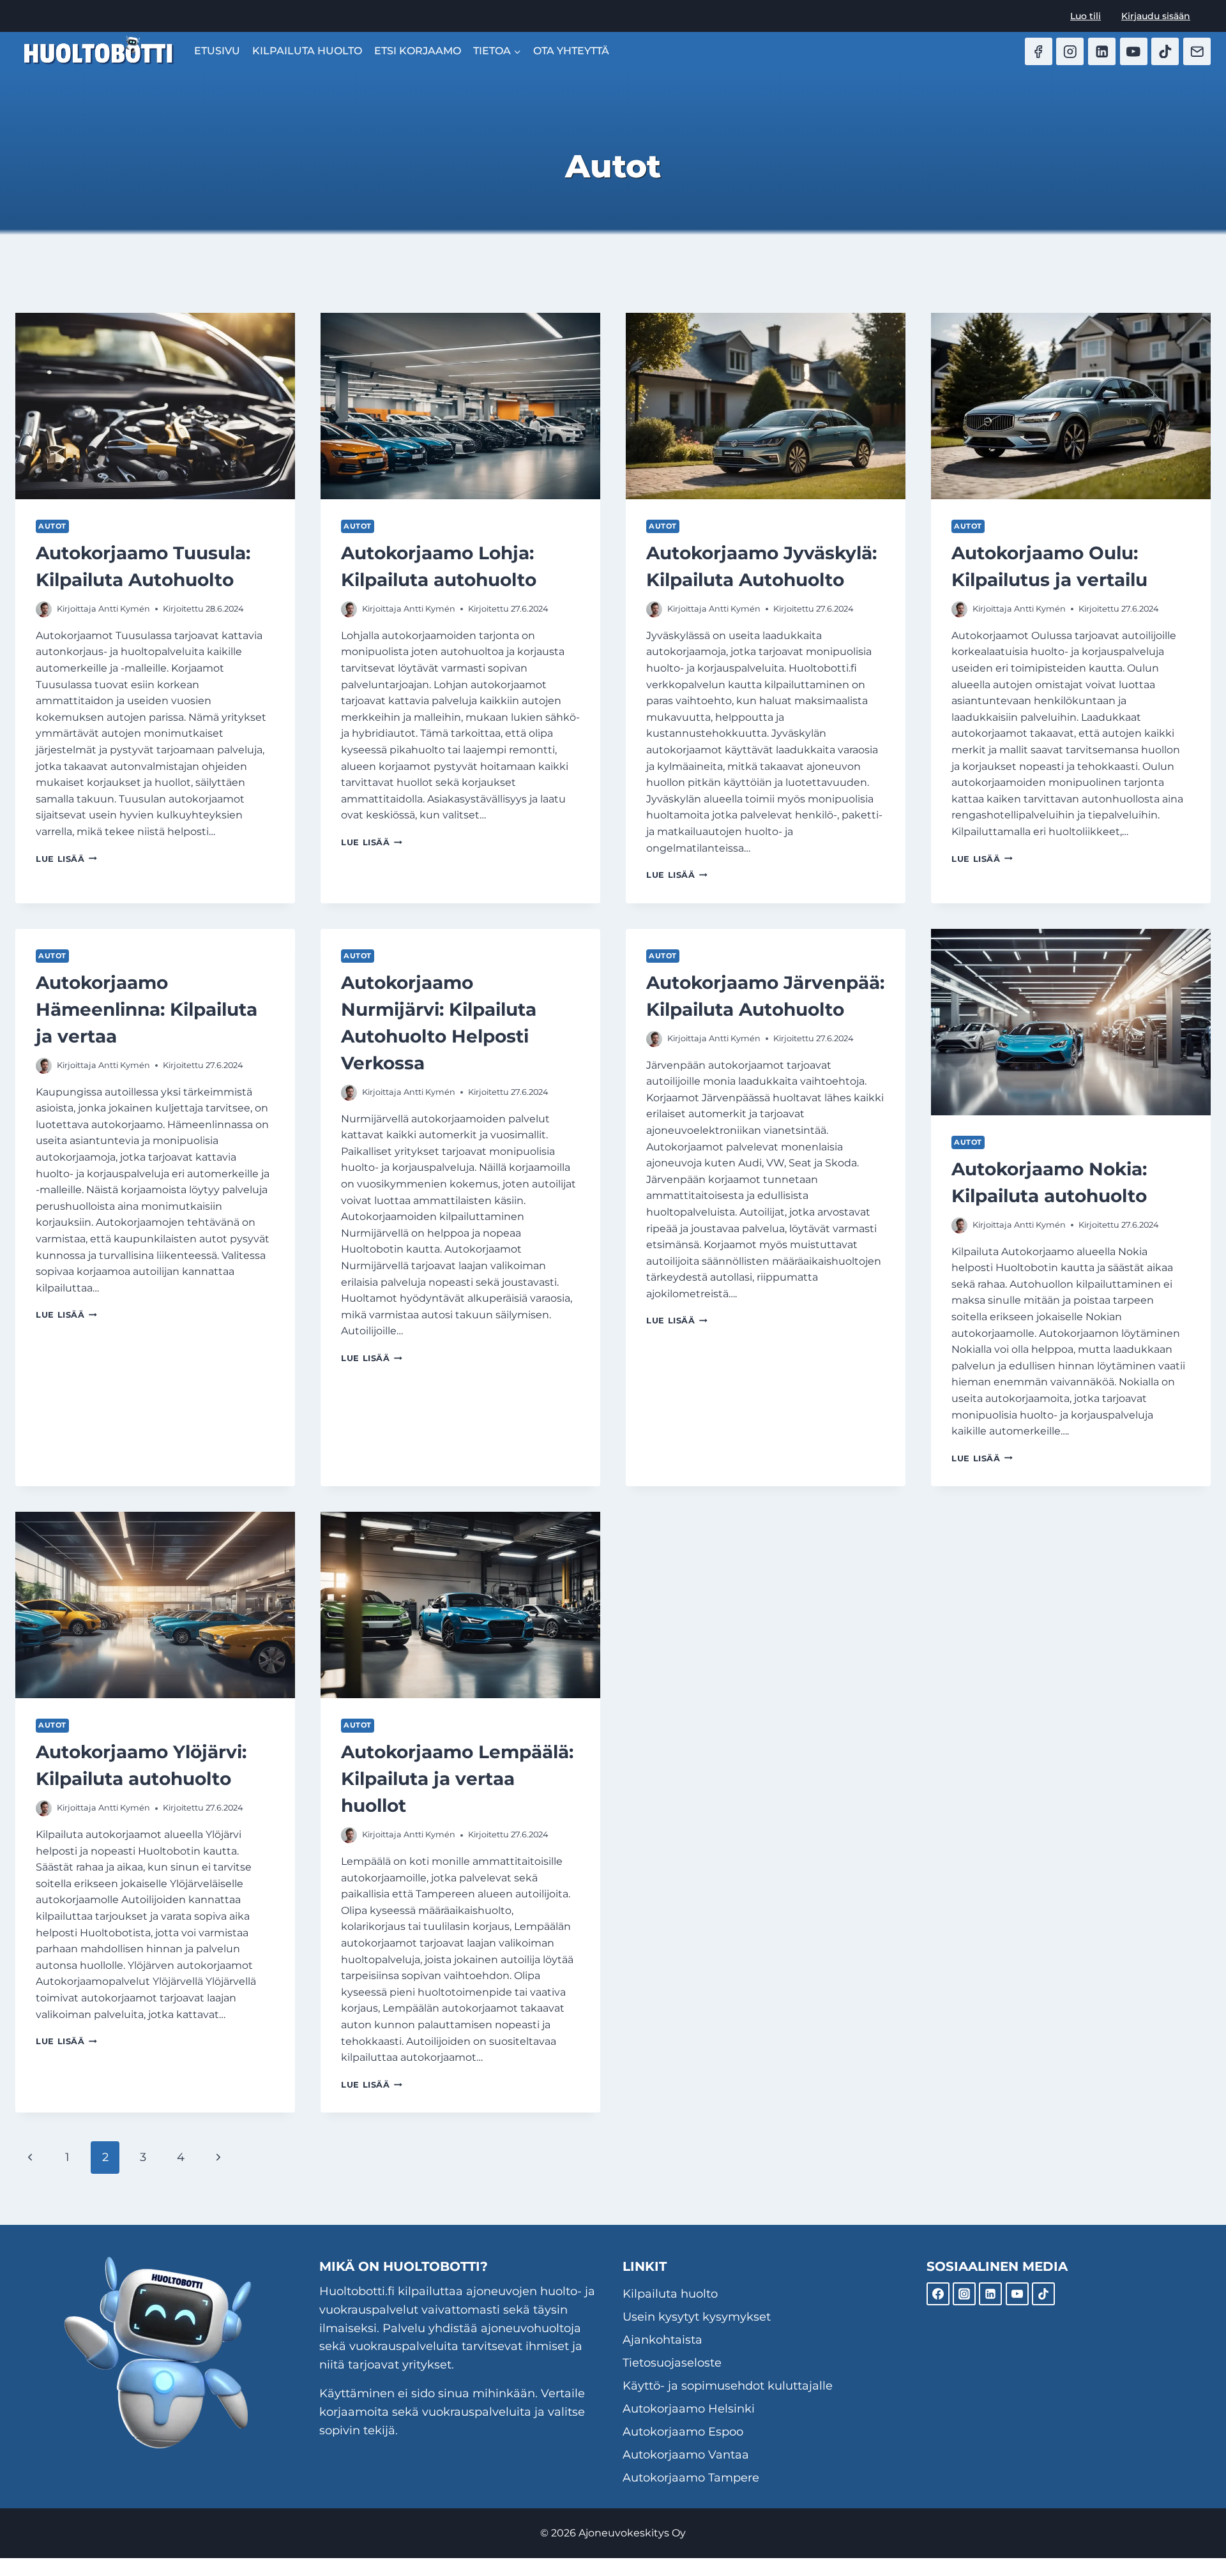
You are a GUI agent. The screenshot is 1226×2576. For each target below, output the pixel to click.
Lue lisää (66, 859)
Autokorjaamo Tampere (691, 2478)
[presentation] (155, 406)
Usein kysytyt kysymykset (697, 2317)
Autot (52, 526)
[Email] (1197, 51)
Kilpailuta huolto (307, 51)
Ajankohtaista (662, 2340)
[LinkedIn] (1102, 51)
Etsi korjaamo (418, 51)
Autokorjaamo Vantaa (686, 2455)
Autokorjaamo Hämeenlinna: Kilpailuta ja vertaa (147, 1009)
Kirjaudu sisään (1156, 16)
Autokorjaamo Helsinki (689, 2409)
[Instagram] (1070, 51)
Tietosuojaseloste (672, 2363)
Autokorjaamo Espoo (683, 2432)
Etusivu (217, 51)
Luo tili (1086, 16)
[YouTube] (1134, 51)
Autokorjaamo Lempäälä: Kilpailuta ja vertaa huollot (457, 1779)
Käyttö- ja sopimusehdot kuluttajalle (728, 2386)
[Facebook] (1039, 51)
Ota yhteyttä (571, 51)
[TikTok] (1165, 51)
